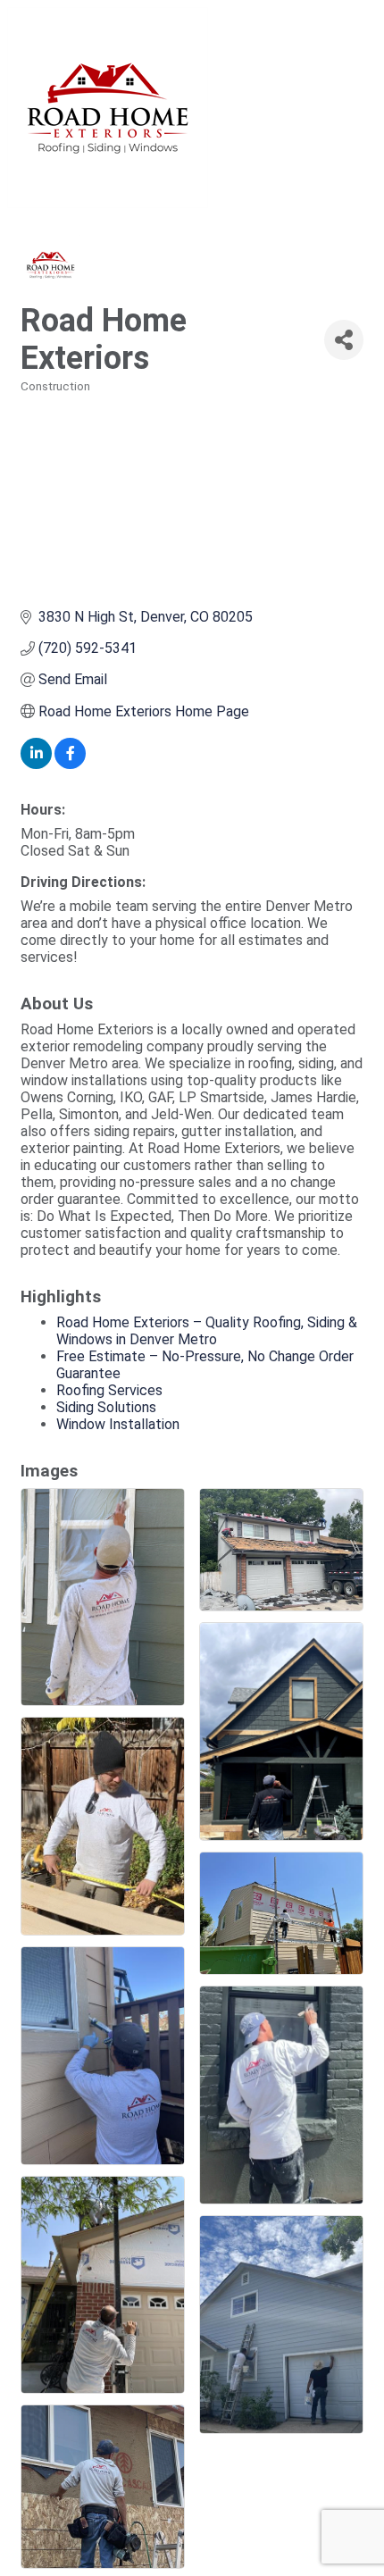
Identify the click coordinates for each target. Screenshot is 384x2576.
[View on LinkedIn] (36, 764)
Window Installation (118, 1424)
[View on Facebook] (70, 764)
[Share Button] (344, 340)
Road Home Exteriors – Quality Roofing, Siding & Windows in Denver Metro (207, 1331)
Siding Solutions (106, 1407)
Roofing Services (109, 1390)
